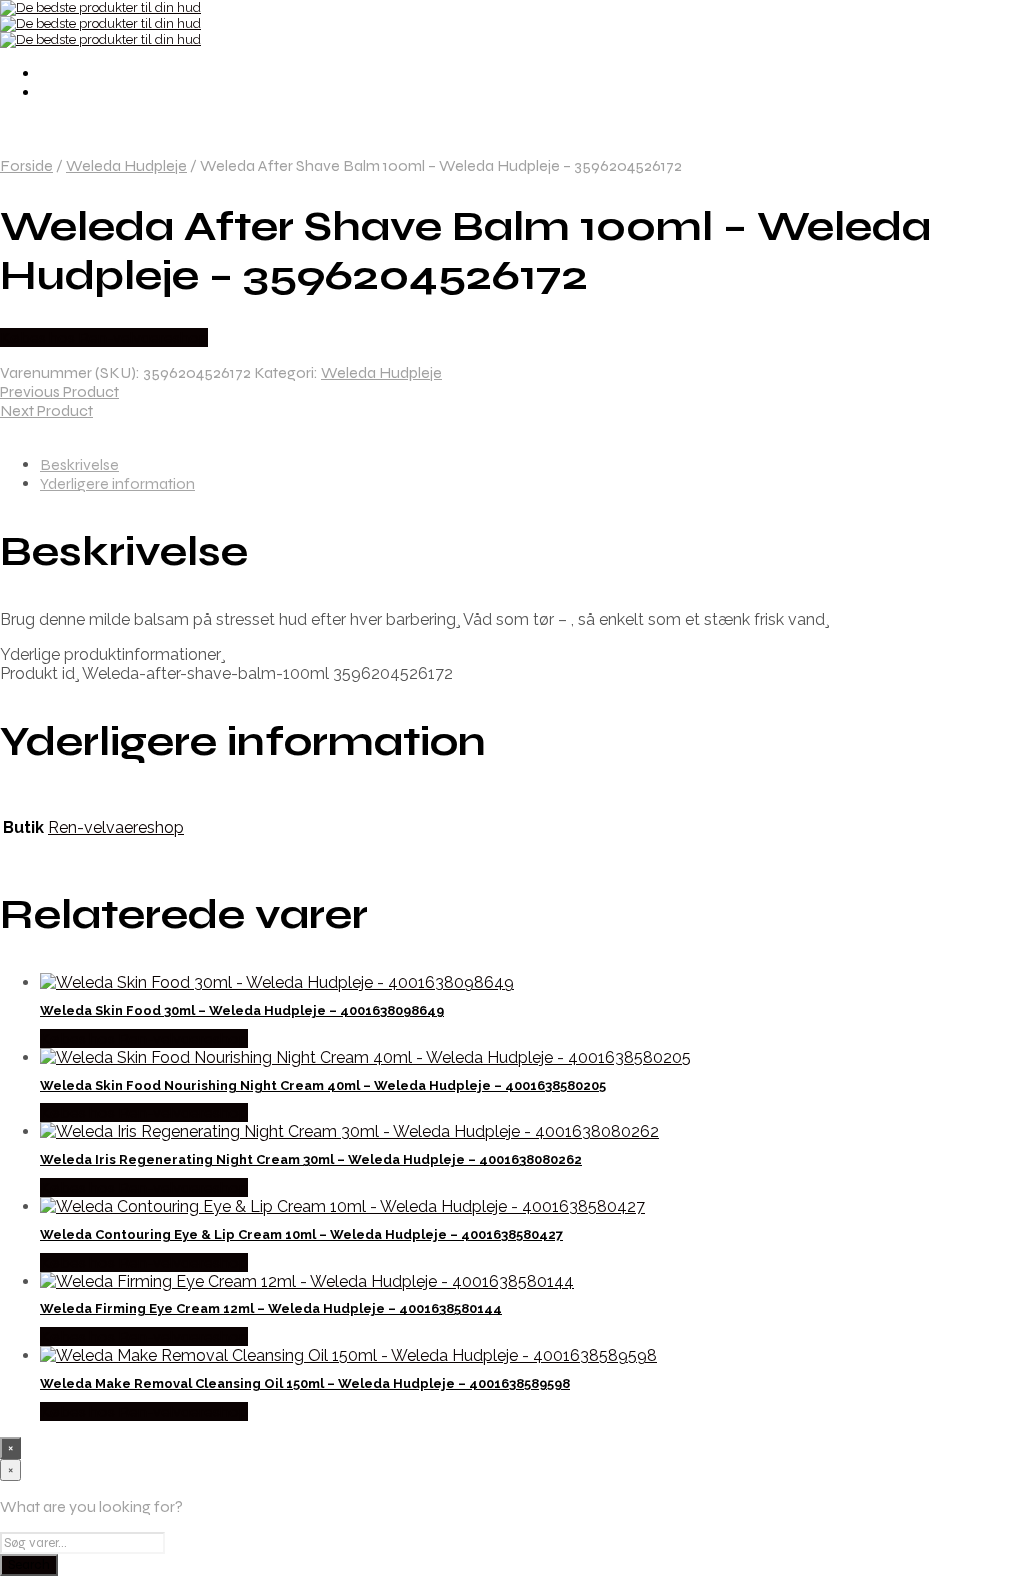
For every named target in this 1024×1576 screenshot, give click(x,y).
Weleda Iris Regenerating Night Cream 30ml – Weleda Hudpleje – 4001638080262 (311, 1159)
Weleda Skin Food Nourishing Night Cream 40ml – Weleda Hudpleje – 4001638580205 (323, 1085)
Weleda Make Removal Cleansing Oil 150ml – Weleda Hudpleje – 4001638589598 (305, 1383)
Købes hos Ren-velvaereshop (104, 337)
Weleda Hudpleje (126, 165)
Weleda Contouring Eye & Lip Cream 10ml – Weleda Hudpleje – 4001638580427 (301, 1234)
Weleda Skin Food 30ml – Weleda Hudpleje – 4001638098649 (242, 1010)
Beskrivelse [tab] (79, 464)
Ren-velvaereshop (116, 827)
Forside (26, 165)
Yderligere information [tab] (117, 483)
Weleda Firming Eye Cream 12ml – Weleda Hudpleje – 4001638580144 (271, 1308)
